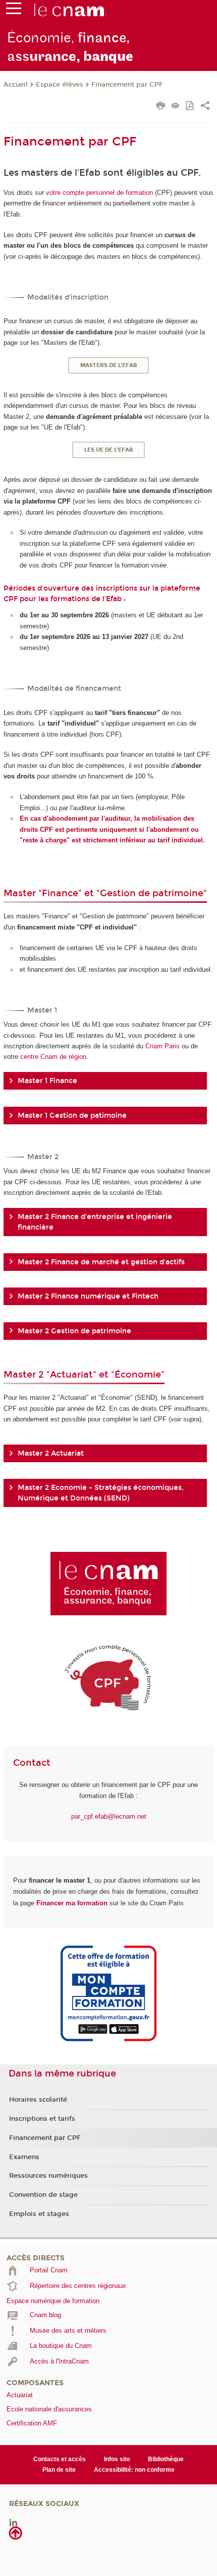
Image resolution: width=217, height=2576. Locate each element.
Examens (24, 2157)
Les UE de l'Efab (109, 450)
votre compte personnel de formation (99, 193)
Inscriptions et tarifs (42, 2119)
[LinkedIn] (13, 2522)
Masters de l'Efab (109, 365)
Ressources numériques (48, 2176)
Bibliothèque (166, 2459)
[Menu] (14, 11)
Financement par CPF (127, 85)
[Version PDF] (191, 106)
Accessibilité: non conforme (134, 2470)
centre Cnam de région (53, 1057)
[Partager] (205, 107)
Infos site (117, 2459)
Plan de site (59, 2470)
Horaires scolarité (38, 2100)
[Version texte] (175, 106)
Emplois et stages (39, 2214)
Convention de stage (43, 2195)
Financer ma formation (72, 1903)
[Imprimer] (161, 107)
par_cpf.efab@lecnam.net (109, 1816)
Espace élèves (60, 85)
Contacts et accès (60, 2459)
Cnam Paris (162, 1046)
